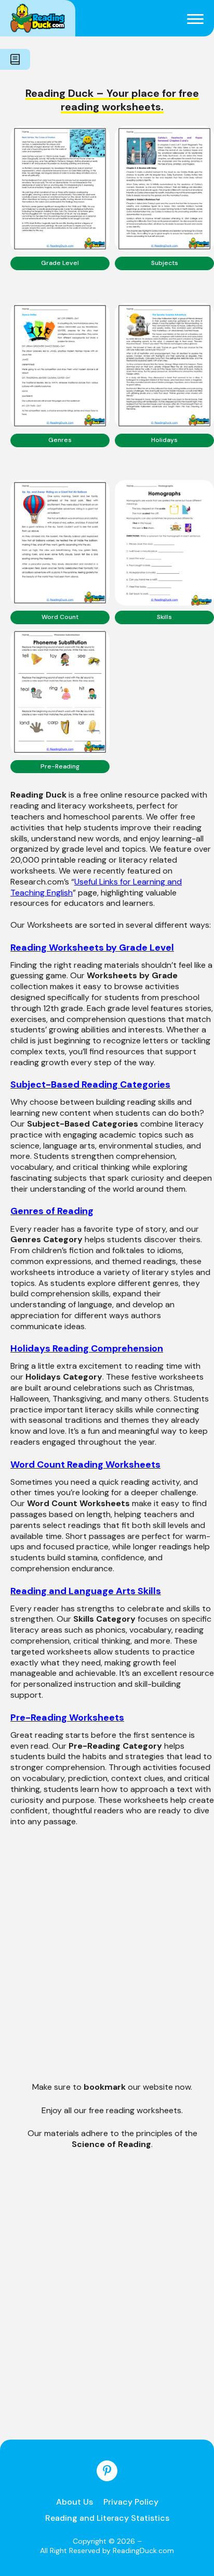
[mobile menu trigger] (195, 18)
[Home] (38, 18)
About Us (75, 2502)
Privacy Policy (131, 2502)
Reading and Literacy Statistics (107, 2518)
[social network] (107, 2471)
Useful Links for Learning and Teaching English (96, 887)
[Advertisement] (107, 1962)
